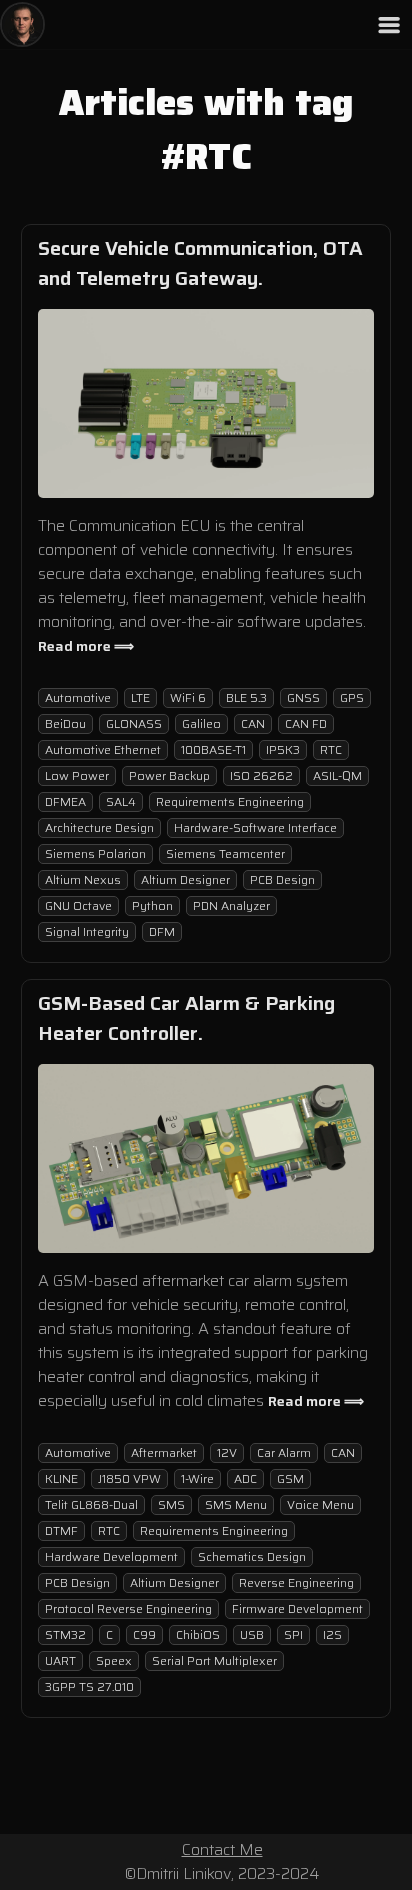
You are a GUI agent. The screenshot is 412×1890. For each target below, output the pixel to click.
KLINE (61, 1478)
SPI (293, 1634)
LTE (140, 697)
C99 (144, 1634)
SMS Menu (236, 1504)
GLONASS (134, 723)
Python (152, 905)
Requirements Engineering (230, 801)
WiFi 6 (188, 697)
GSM (290, 1478)
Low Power (77, 775)
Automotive (78, 697)
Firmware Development (297, 1608)
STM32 (65, 1634)
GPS (352, 697)
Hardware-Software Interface (255, 827)
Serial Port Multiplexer (214, 1660)
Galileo (201, 723)
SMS (171, 1504)
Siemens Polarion (95, 853)
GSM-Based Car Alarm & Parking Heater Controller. (186, 1018)
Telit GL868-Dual (91, 1504)
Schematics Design (252, 1556)
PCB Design (282, 879)
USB (252, 1634)
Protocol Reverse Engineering (128, 1608)
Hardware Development (111, 1556)
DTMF (61, 1530)
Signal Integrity (87, 931)
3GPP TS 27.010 (89, 1686)
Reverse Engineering (296, 1582)
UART (60, 1660)
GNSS (303, 697)
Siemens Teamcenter (225, 853)
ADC (245, 1478)
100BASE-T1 (213, 749)
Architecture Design (99, 827)
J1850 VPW (129, 1478)
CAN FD (306, 723)
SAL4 (121, 801)
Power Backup (169, 775)
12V (227, 1452)
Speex (114, 1660)
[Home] (22, 24)
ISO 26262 (261, 775)
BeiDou (65, 723)
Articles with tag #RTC (206, 130)
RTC (331, 749)
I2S (332, 1634)
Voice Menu (320, 1504)
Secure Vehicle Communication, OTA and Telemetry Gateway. (200, 263)
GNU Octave (78, 905)
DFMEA (65, 801)
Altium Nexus (83, 879)
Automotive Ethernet (103, 749)
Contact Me (222, 1849)
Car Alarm (284, 1452)
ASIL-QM (337, 775)
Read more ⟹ (86, 646)
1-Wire (197, 1478)
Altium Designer (185, 879)
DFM (162, 931)
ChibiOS (198, 1634)
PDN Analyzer (231, 905)
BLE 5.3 (246, 697)
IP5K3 (283, 749)
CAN (253, 723)
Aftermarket (164, 1452)
